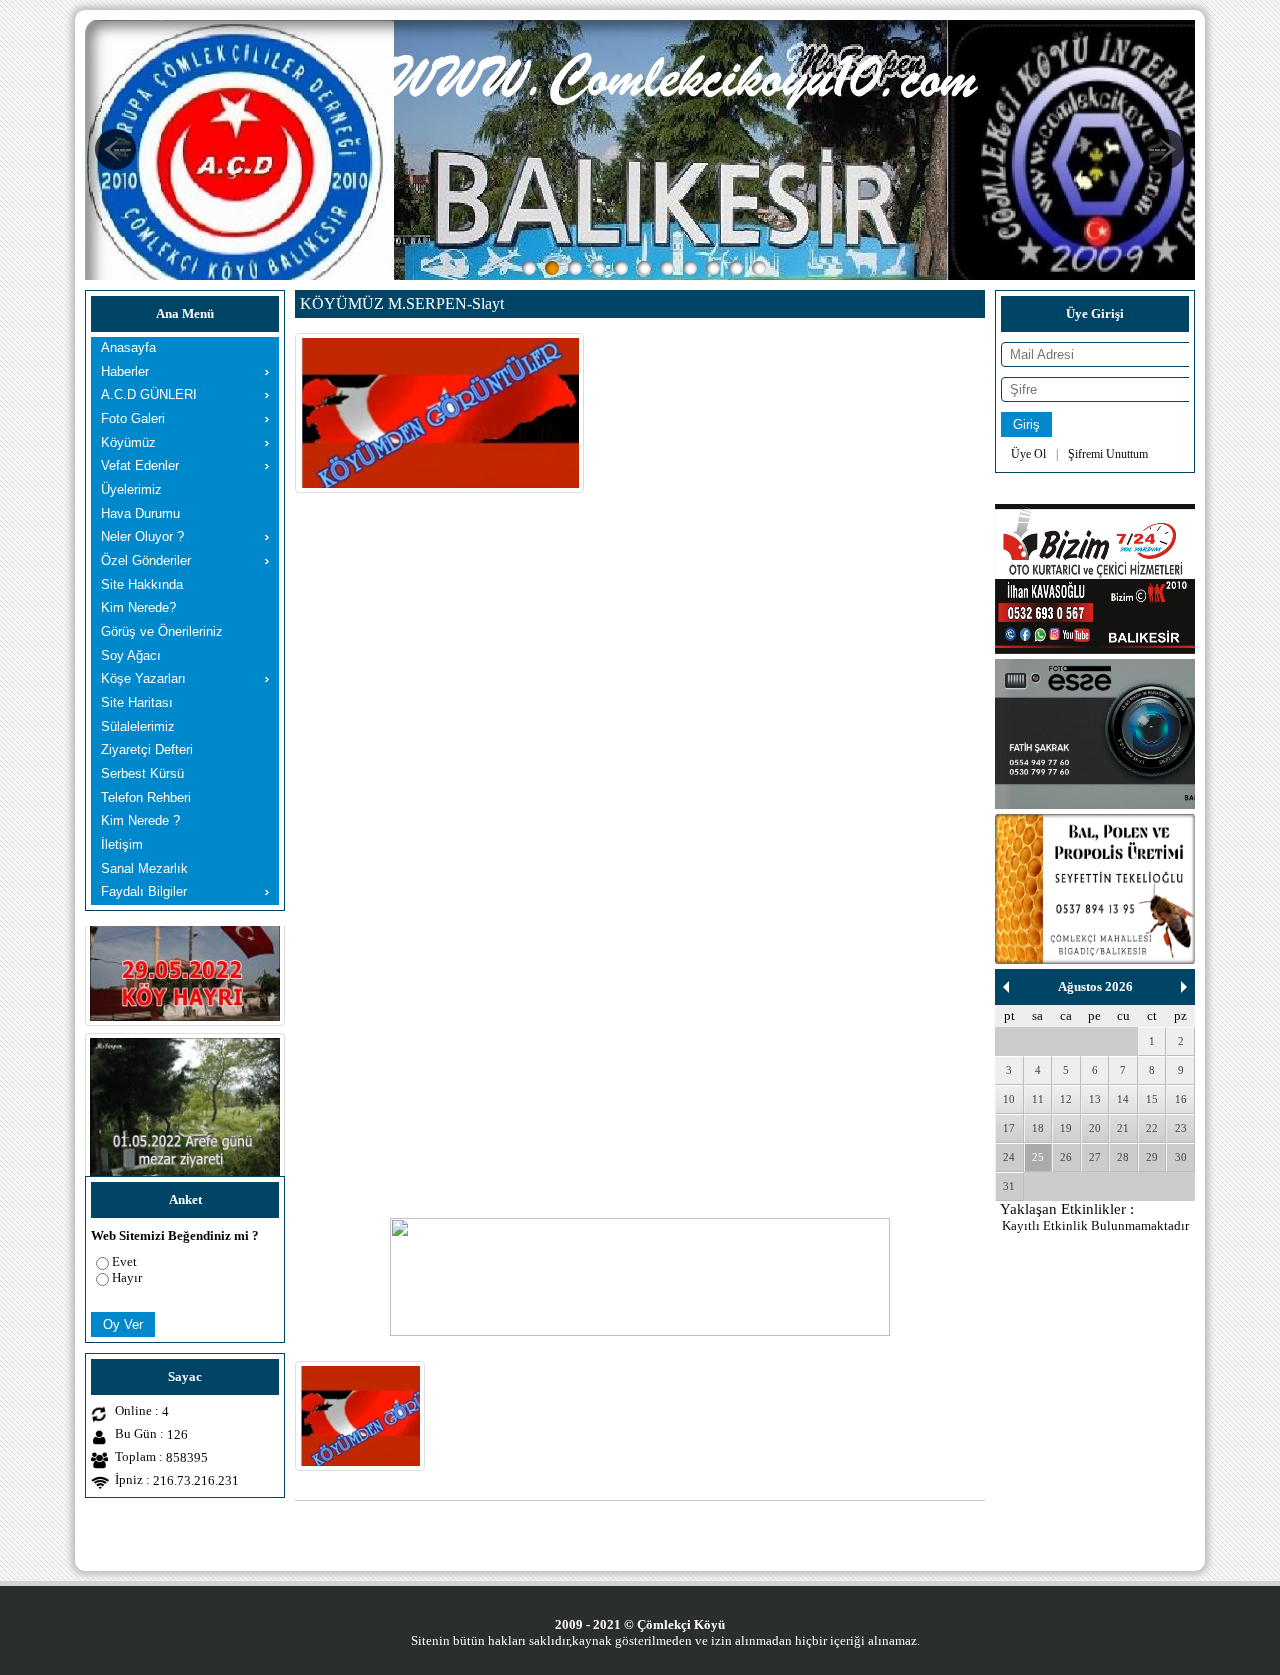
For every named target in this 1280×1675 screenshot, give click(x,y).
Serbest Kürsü (142, 773)
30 (1181, 1157)
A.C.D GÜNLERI (149, 394)
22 (1152, 1128)
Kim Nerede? (138, 607)
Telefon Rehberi (146, 797)
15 (1152, 1099)
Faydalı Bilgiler (144, 891)
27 (1095, 1157)
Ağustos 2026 (1095, 986)
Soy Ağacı (131, 655)
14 (1123, 1099)
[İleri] (1184, 987)
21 (1123, 1128)
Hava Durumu (140, 513)
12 (1066, 1099)
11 (1038, 1099)
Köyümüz (128, 442)
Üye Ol (1028, 454)
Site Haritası (137, 702)
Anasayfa (128, 347)
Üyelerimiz (131, 489)
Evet (124, 1261)
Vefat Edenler (140, 465)
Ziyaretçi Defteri (147, 749)
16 (1181, 1099)
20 (1095, 1128)
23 (1181, 1128)
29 (1152, 1157)
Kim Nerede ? (140, 820)
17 (1009, 1128)
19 (1066, 1128)
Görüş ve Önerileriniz (162, 631)
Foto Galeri (133, 418)
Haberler (125, 371)
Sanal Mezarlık (144, 868)
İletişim (122, 844)
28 (1123, 1157)
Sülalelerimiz (138, 726)
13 (1095, 1099)
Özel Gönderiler (146, 560)
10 (1009, 1099)
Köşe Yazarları (143, 678)
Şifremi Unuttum (1108, 454)
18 (1038, 1128)
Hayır (127, 1277)
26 (1066, 1157)
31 (1009, 1186)
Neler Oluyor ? (142, 536)
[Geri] (1006, 987)
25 (1038, 1157)
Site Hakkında (142, 584)
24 (1009, 1157)
